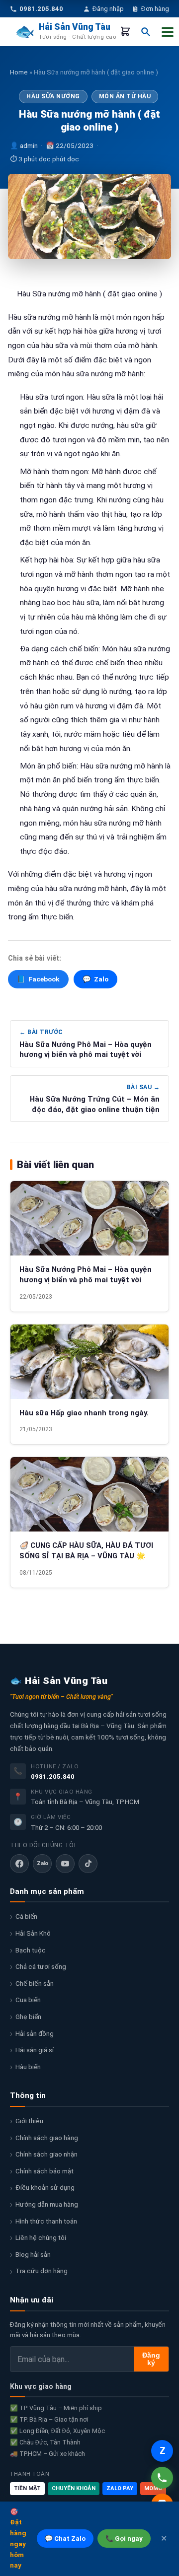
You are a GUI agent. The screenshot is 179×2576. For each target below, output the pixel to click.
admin (29, 145)
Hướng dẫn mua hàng (47, 2204)
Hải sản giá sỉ (35, 2050)
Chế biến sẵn (35, 1983)
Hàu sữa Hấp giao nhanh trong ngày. (84, 1413)
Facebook (38, 979)
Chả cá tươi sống (41, 1966)
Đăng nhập (108, 9)
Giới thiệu (29, 2121)
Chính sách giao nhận (46, 2154)
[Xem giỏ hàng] (125, 32)
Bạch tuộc (31, 1950)
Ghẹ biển (28, 2017)
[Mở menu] (168, 32)
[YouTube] (65, 1864)
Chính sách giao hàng (47, 2138)
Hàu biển (28, 2067)
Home (19, 72)
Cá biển (26, 1916)
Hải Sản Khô (33, 1933)
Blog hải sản (33, 2254)
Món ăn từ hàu (125, 96)
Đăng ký (151, 2359)
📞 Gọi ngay (124, 2539)
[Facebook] (19, 1864)
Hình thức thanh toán (46, 2221)
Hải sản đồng (35, 2033)
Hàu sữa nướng (53, 96)
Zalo (95, 979)
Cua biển (28, 2000)
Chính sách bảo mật (45, 2171)
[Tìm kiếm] (146, 32)
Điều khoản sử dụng (45, 2187)
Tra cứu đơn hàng (42, 2271)
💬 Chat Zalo (65, 2539)
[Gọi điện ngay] (162, 2478)
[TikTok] (88, 1864)
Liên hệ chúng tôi (41, 2237)
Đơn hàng (155, 9)
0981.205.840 (53, 1776)
